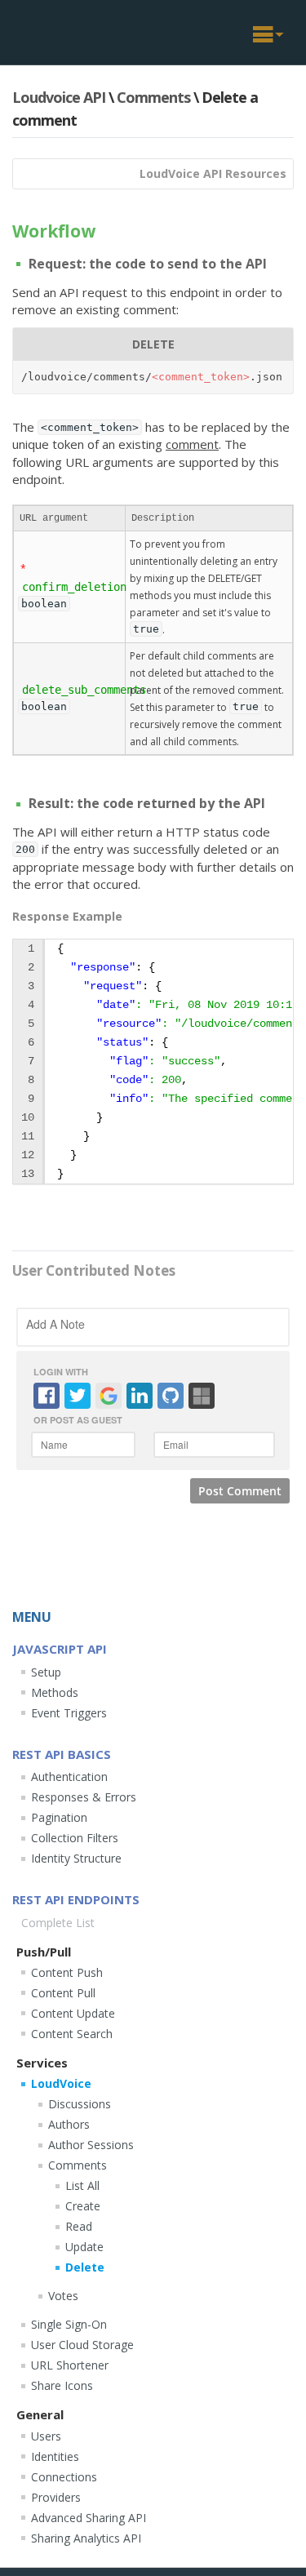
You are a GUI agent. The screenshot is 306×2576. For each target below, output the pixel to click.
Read (79, 2226)
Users (46, 2436)
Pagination (59, 1817)
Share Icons (62, 2385)
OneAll (68, 31)
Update (84, 2247)
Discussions (80, 2104)
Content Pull (63, 1993)
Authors (69, 2124)
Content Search (72, 2034)
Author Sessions (91, 2145)
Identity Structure (76, 1858)
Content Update (73, 2013)
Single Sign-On (69, 2324)
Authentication (69, 1777)
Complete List (58, 1923)
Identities (55, 2456)
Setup (46, 1672)
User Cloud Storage (82, 2345)
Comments (153, 97)
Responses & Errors (84, 1797)
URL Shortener (70, 2365)
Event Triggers (69, 1713)
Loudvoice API (59, 97)
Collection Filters (75, 1838)
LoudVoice (61, 2083)
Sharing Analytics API (86, 2538)
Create (83, 2206)
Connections (64, 2477)
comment (192, 444)
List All (82, 2185)
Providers (56, 2497)
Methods (55, 1692)
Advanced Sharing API (89, 2518)
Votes (63, 2296)
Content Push (67, 1972)
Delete (85, 2267)
